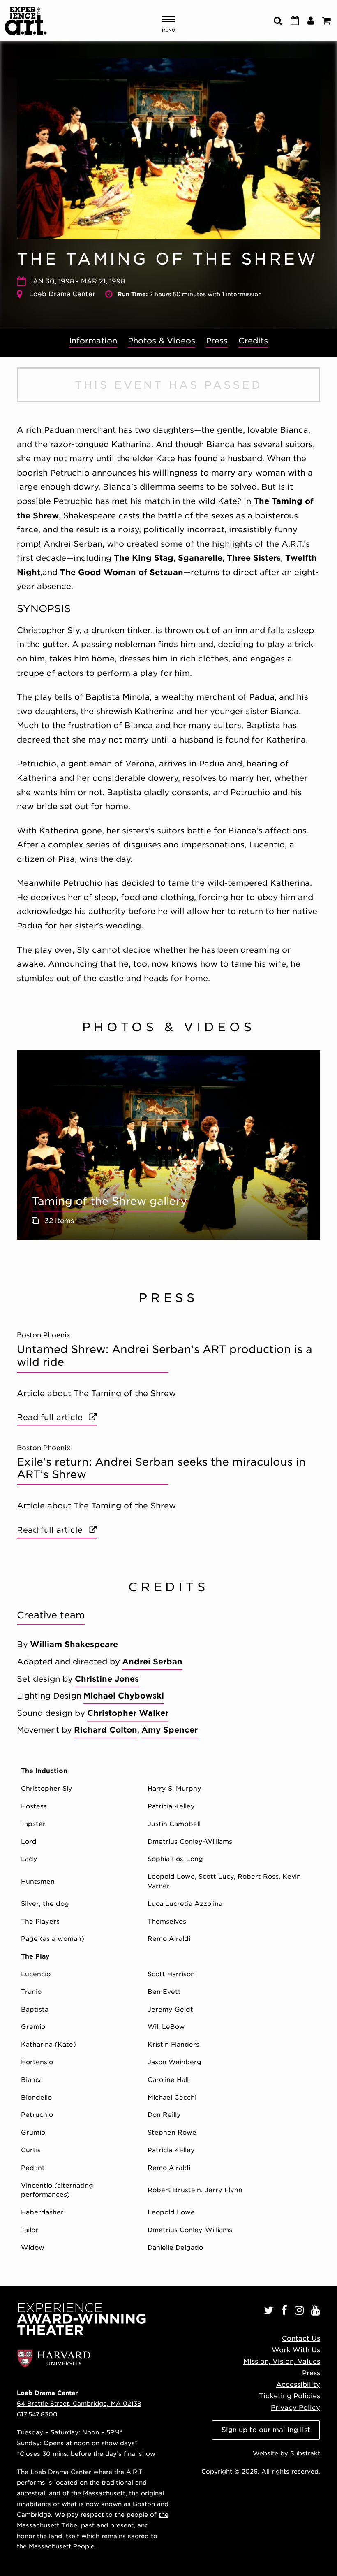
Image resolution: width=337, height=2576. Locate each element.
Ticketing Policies (290, 2396)
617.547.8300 (37, 2414)
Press (217, 341)
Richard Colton (106, 1730)
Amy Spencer (170, 1730)
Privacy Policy (295, 2408)
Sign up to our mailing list (266, 2430)
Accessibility (298, 2385)
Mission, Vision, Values (282, 2361)
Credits (253, 341)
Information (93, 341)
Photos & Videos (162, 341)
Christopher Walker (128, 1713)
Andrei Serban (152, 1662)
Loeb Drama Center (62, 294)
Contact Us (301, 2338)
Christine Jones (107, 1679)
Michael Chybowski (124, 1696)
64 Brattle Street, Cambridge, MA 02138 (79, 2403)
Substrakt (305, 2453)
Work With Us (296, 2350)
